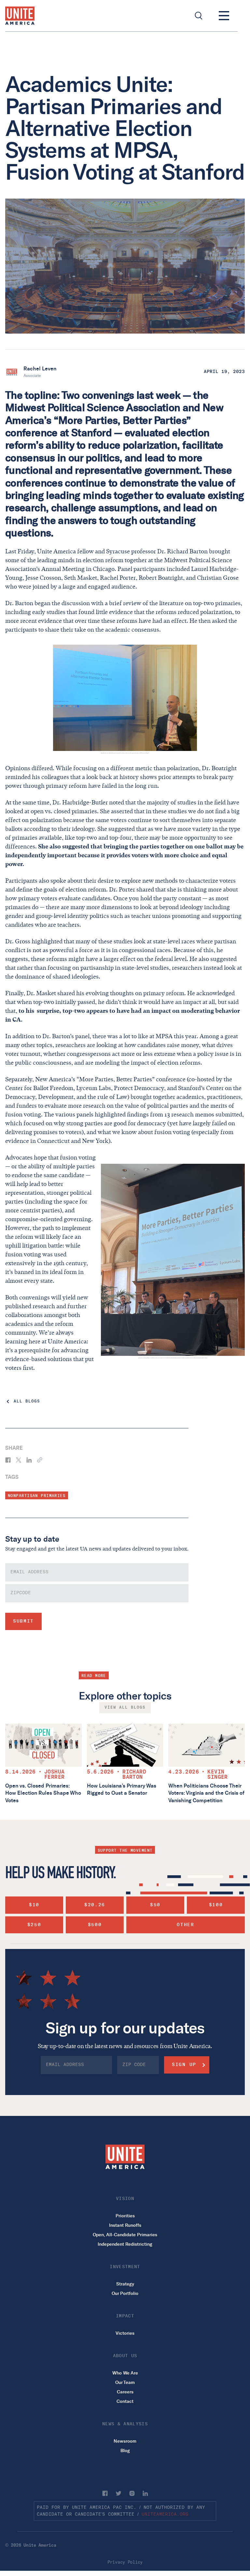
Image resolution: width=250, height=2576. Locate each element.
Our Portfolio (125, 2293)
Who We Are (125, 2373)
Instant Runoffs (125, 2225)
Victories (125, 2333)
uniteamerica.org (165, 2514)
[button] (224, 16)
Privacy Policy (125, 2562)
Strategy (125, 2284)
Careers (125, 2392)
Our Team (125, 2382)
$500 (95, 1925)
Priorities (125, 2216)
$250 (34, 1925)
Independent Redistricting (125, 2244)
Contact (125, 2401)
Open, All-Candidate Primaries (125, 2235)
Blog (125, 2451)
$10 (34, 1905)
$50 (155, 1905)
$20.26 (95, 1905)
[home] (20, 16)
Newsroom (125, 2441)
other (185, 1925)
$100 (216, 1905)
